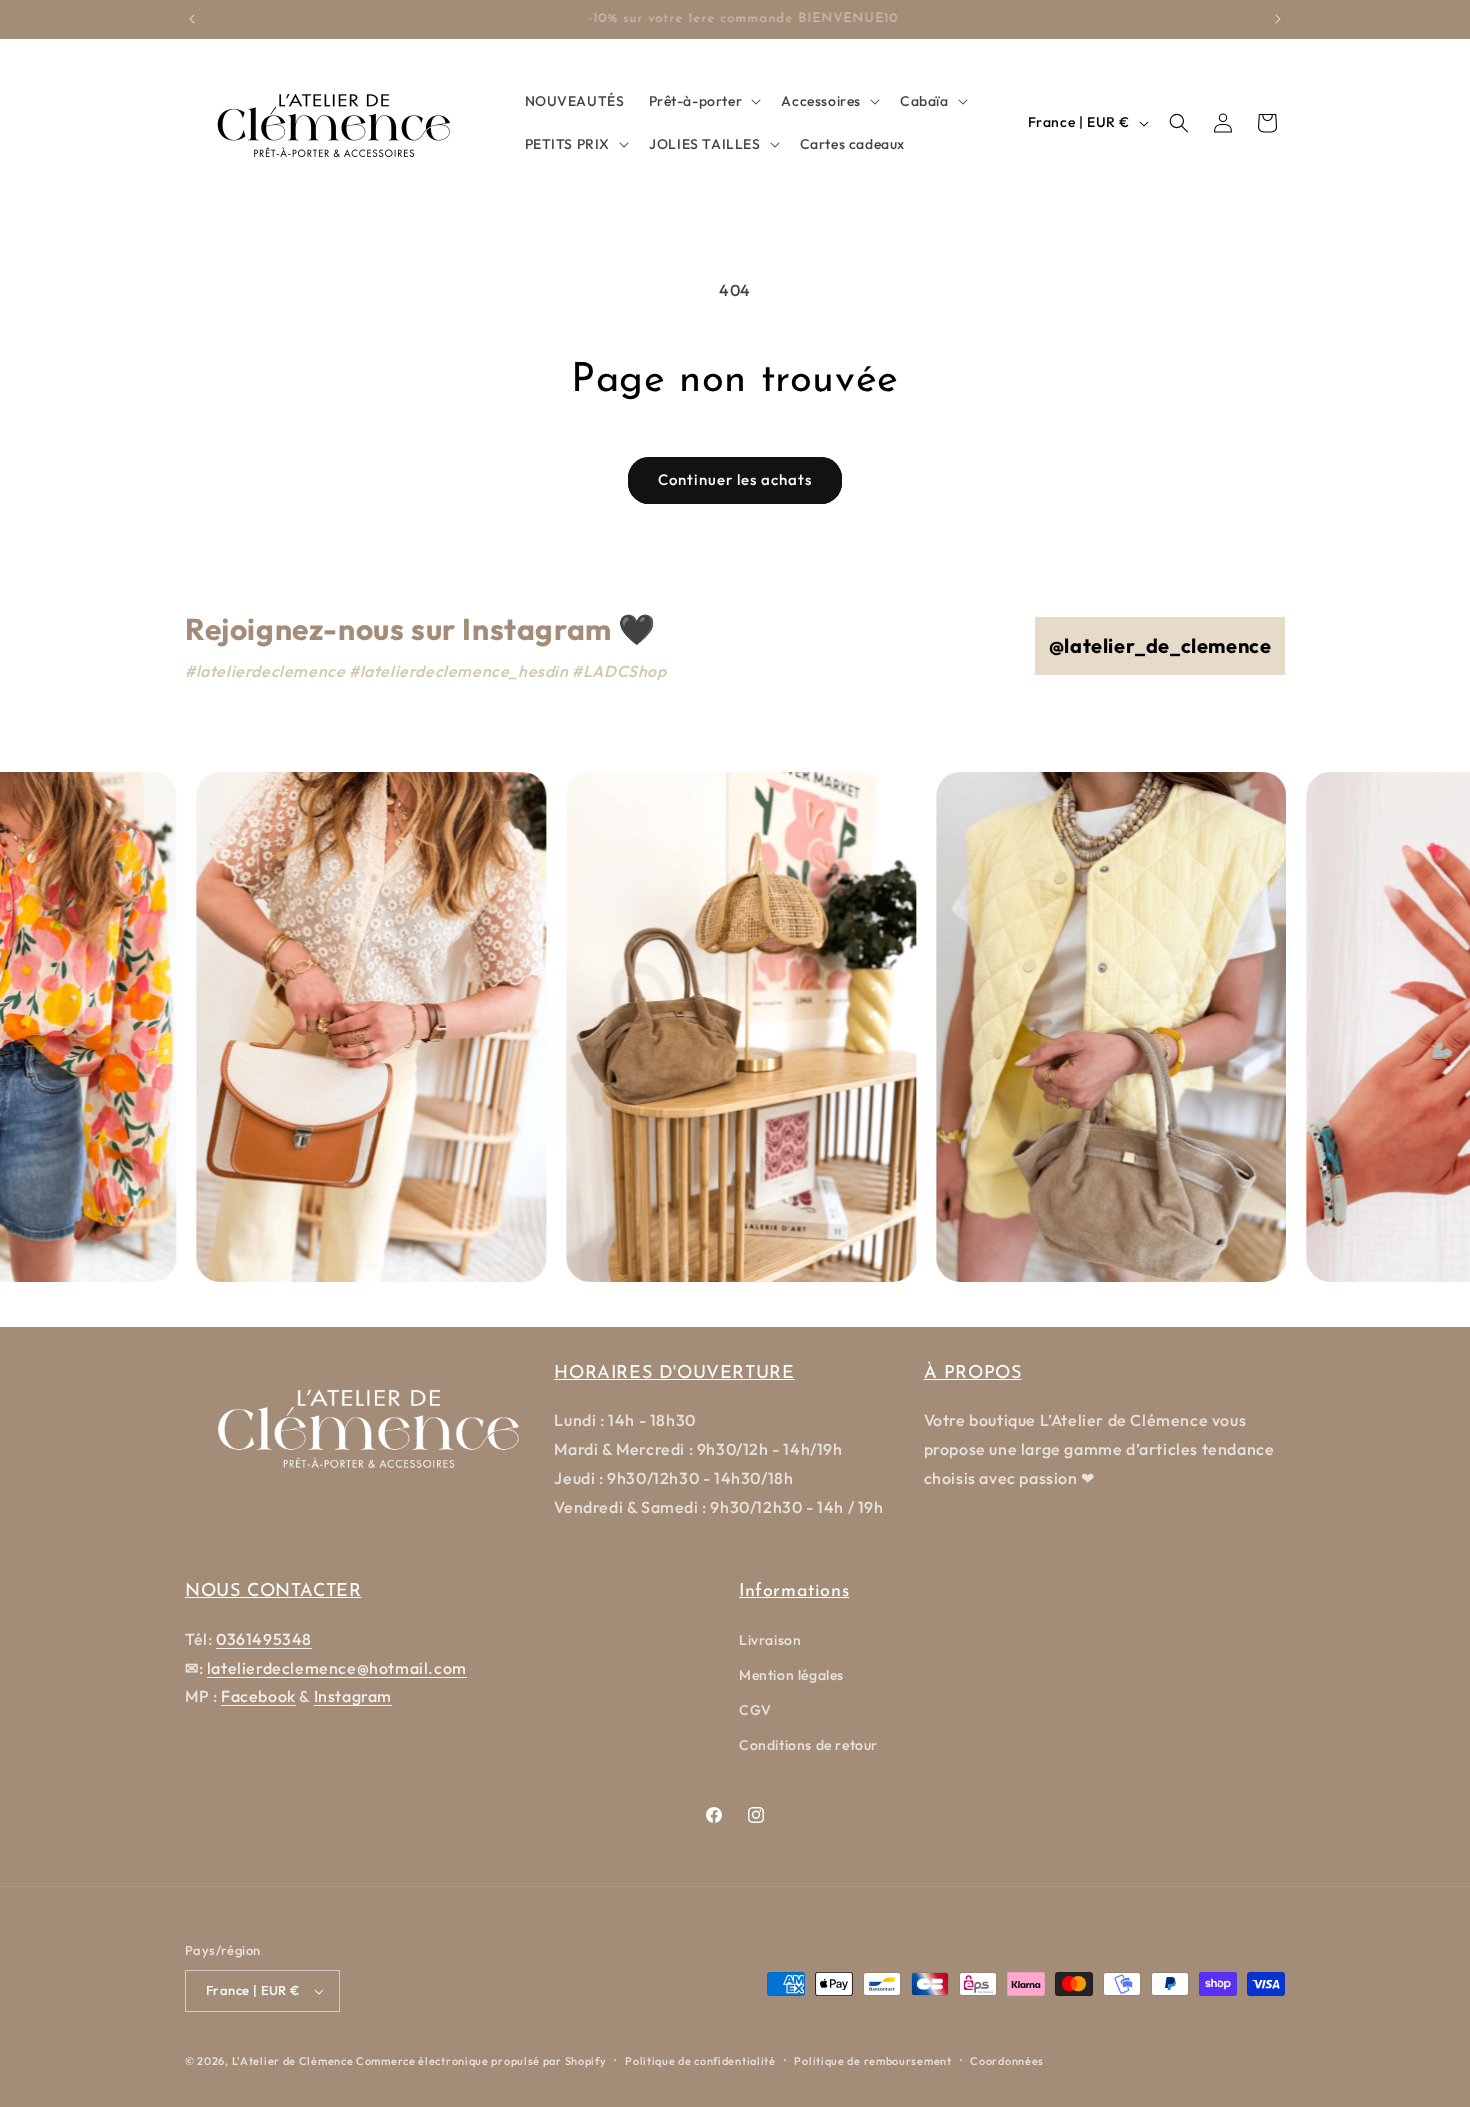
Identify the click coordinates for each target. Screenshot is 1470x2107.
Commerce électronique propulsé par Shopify (481, 2061)
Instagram (353, 1696)
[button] (703, 101)
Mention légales (791, 1675)
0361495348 (264, 1639)
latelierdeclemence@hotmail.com (337, 1668)
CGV (755, 1710)
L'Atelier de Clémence (293, 2061)
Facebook (258, 1696)
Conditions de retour (808, 1745)
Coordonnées (1007, 2061)
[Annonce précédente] (192, 19)
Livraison (770, 1640)
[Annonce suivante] (1278, 19)
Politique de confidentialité (700, 2061)
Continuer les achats (735, 479)
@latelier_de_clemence (1160, 645)
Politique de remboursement (872, 2061)
